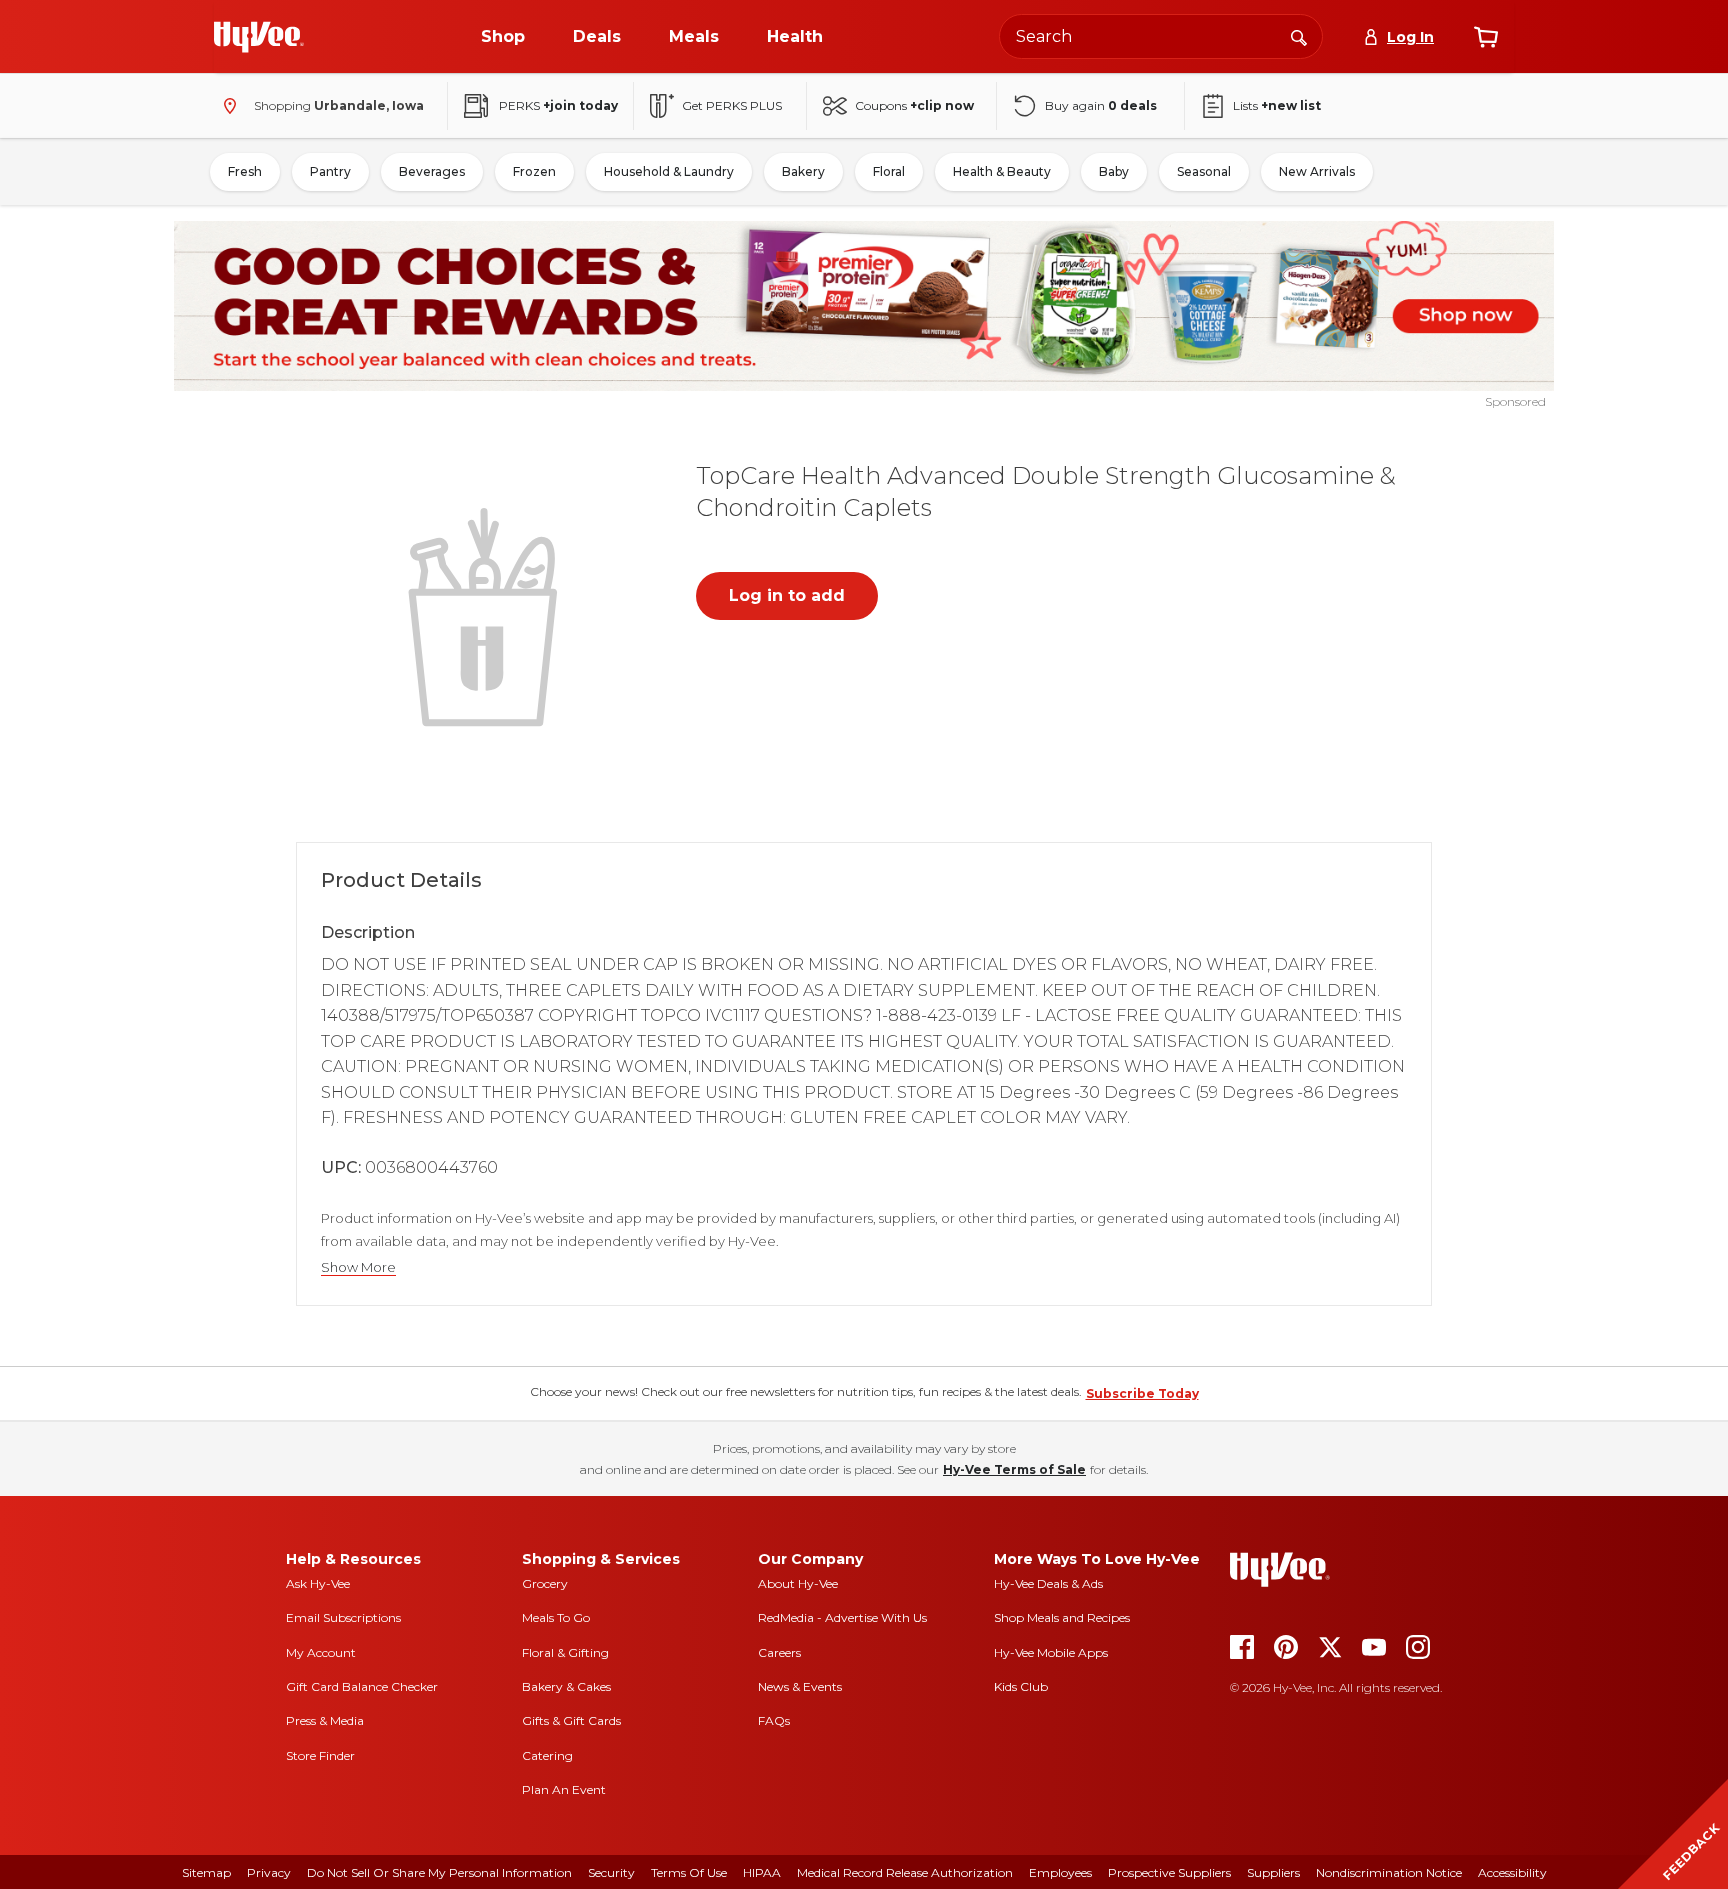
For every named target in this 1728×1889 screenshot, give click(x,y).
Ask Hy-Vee (318, 1583)
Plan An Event (564, 1789)
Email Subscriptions (343, 1617)
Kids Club (1021, 1686)
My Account (321, 1652)
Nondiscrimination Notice (1389, 1872)
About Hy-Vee (798, 1583)
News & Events (800, 1686)
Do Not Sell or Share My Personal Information (439, 1872)
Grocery (545, 1583)
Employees (1060, 1872)
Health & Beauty (1002, 171)
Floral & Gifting (565, 1652)
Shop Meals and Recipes (1062, 1617)
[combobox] (1161, 36)
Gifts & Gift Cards (571, 1720)
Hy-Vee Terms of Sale (1014, 1469)
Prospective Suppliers (1169, 1872)
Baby (1114, 171)
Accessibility (1512, 1872)
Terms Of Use (689, 1872)
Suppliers (1273, 1872)
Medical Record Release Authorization (905, 1872)
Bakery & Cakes (566, 1686)
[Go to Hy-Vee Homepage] (259, 37)
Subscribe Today (1142, 1393)
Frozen (534, 171)
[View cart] (1486, 37)
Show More (358, 1267)
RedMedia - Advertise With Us (842, 1617)
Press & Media (325, 1720)
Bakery (803, 171)
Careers (779, 1652)
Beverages (432, 171)
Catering (547, 1755)
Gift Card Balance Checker (362, 1686)
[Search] (1299, 36)
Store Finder (320, 1755)
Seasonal (1204, 171)
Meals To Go (556, 1617)
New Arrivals (1317, 171)
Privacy (269, 1872)
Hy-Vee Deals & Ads (1048, 1583)
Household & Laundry (669, 171)
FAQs (774, 1720)
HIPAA (762, 1872)
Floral (889, 171)
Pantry (330, 171)
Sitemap (206, 1872)
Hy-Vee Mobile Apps (1051, 1652)
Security (611, 1872)
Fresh (245, 171)
